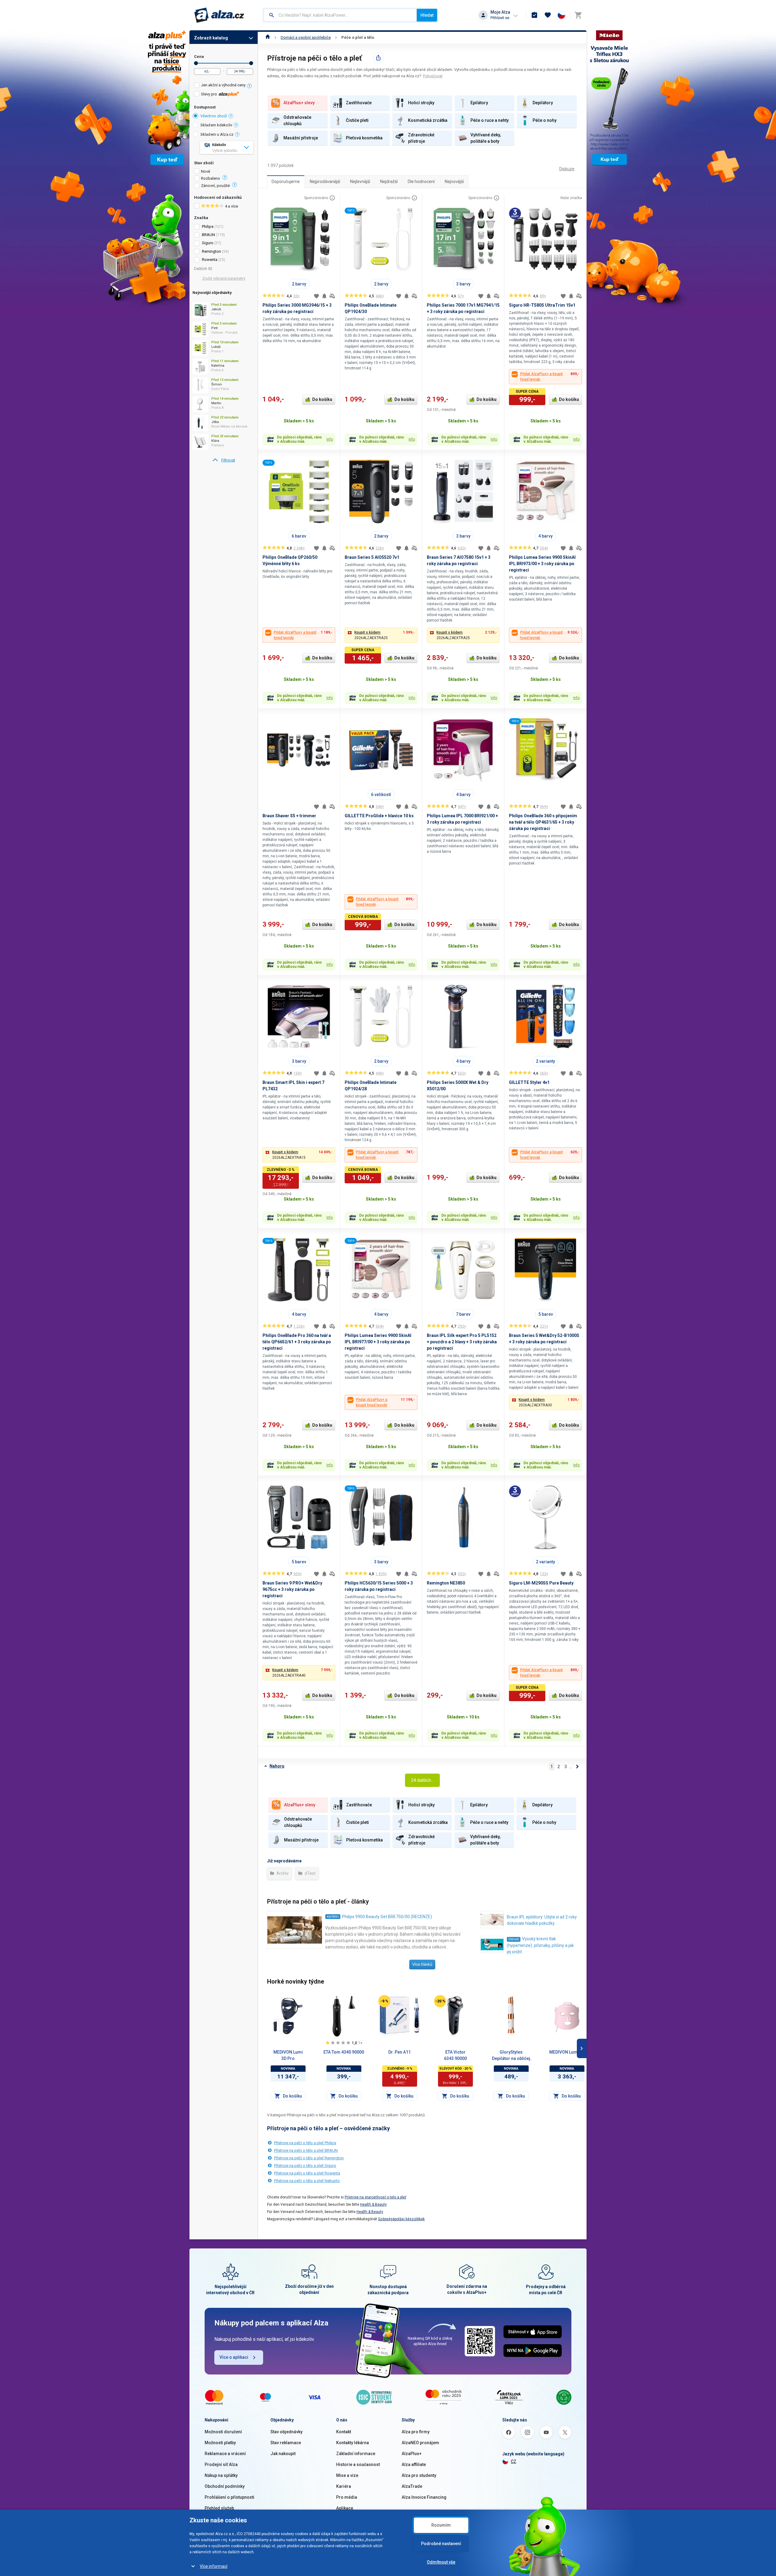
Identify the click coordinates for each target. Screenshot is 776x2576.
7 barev (463, 1314)
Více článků (422, 1964)
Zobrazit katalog (211, 38)
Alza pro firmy (416, 2432)
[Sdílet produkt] (378, 58)
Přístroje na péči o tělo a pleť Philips (305, 2143)
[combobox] (340, 15)
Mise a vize (347, 2475)
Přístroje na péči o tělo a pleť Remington (309, 2158)
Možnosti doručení (223, 2432)
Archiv (282, 1873)
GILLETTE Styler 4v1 (529, 1082)
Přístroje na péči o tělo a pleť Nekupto (307, 2181)
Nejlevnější (360, 182)
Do (251, 63)
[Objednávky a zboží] (534, 15)
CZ (513, 2461)
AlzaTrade (412, 2486)
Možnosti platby (220, 2443)
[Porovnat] (332, 296)
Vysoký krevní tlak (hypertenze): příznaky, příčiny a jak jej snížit (540, 1945)
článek (514, 1939)
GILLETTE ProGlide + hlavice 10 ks (379, 816)
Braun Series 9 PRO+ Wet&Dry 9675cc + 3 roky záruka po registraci (292, 1589)
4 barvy (545, 536)
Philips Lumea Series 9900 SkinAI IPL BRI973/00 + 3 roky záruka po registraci (542, 564)
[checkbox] (224, 86)
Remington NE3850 (446, 1583)
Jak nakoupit (283, 2454)
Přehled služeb (219, 2508)
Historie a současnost (358, 2464)
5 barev (546, 1314)
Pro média (347, 2497)
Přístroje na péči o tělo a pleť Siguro (305, 2166)
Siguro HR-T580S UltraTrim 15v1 (542, 305)
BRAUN (208, 235)
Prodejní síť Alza (221, 2464)
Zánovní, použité (215, 186)
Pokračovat (433, 76)
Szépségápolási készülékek (401, 2219)
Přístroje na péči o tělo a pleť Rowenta (307, 2173)
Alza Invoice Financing (424, 2497)
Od (196, 63)
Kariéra (344, 2486)
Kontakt (344, 2432)
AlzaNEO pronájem (420, 2443)
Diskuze (567, 169)
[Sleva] (384, 2001)
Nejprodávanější (325, 182)
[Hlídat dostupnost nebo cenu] (324, 296)
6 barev (299, 536)
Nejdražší (389, 182)
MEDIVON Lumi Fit (567, 2052)
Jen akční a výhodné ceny (223, 85)
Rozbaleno (211, 178)
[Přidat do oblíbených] (316, 296)
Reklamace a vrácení (225, 2454)
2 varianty (545, 1061)
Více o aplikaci (234, 2357)
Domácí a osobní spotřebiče (306, 37)
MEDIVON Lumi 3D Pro (288, 2055)
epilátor (333, 1916)
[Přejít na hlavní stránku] (219, 15)
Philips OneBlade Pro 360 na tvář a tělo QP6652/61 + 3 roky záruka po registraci (297, 1342)
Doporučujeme (286, 182)
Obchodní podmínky (225, 2486)
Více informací (214, 2566)
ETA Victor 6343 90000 (455, 2055)
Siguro (208, 243)
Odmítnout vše (441, 2562)
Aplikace (345, 2508)
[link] (224, 460)
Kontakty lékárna (353, 2443)
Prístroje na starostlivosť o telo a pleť (375, 2197)
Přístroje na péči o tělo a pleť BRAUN (306, 2150)
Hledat (427, 15)
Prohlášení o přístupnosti (229, 2497)
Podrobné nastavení (441, 2544)
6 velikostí (381, 795)
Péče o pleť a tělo (358, 37)
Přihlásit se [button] (500, 18)
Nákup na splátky (221, 2475)
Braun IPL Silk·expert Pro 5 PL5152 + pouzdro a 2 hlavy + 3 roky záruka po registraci (462, 1342)
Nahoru (277, 1766)
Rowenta (210, 260)
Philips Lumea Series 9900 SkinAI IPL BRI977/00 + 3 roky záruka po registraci (378, 1342)
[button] (381, 635)
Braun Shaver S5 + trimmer (289, 816)
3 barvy (463, 284)
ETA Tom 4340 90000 (344, 2052)
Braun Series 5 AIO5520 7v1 (372, 557)
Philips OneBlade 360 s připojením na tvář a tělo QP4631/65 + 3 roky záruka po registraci (543, 822)
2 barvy (299, 284)
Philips (208, 227)
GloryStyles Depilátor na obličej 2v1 (511, 2056)
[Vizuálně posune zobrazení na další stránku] (582, 2048)
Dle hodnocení (421, 182)
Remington (211, 251)
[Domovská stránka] (268, 37)
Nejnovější (454, 182)
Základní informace (356, 2454)
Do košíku (322, 399)
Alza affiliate (414, 2464)
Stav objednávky (286, 2432)
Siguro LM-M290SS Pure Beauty (541, 1583)
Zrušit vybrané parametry (224, 278)
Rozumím (441, 2525)
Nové (206, 172)
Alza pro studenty (419, 2475)
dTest (310, 1873)
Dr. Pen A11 (400, 2052)
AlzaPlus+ (412, 2454)
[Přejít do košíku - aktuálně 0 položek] (578, 15)
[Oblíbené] (548, 15)
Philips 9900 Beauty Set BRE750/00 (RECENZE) (387, 1917)
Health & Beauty (373, 2204)
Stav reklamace (286, 2443)
